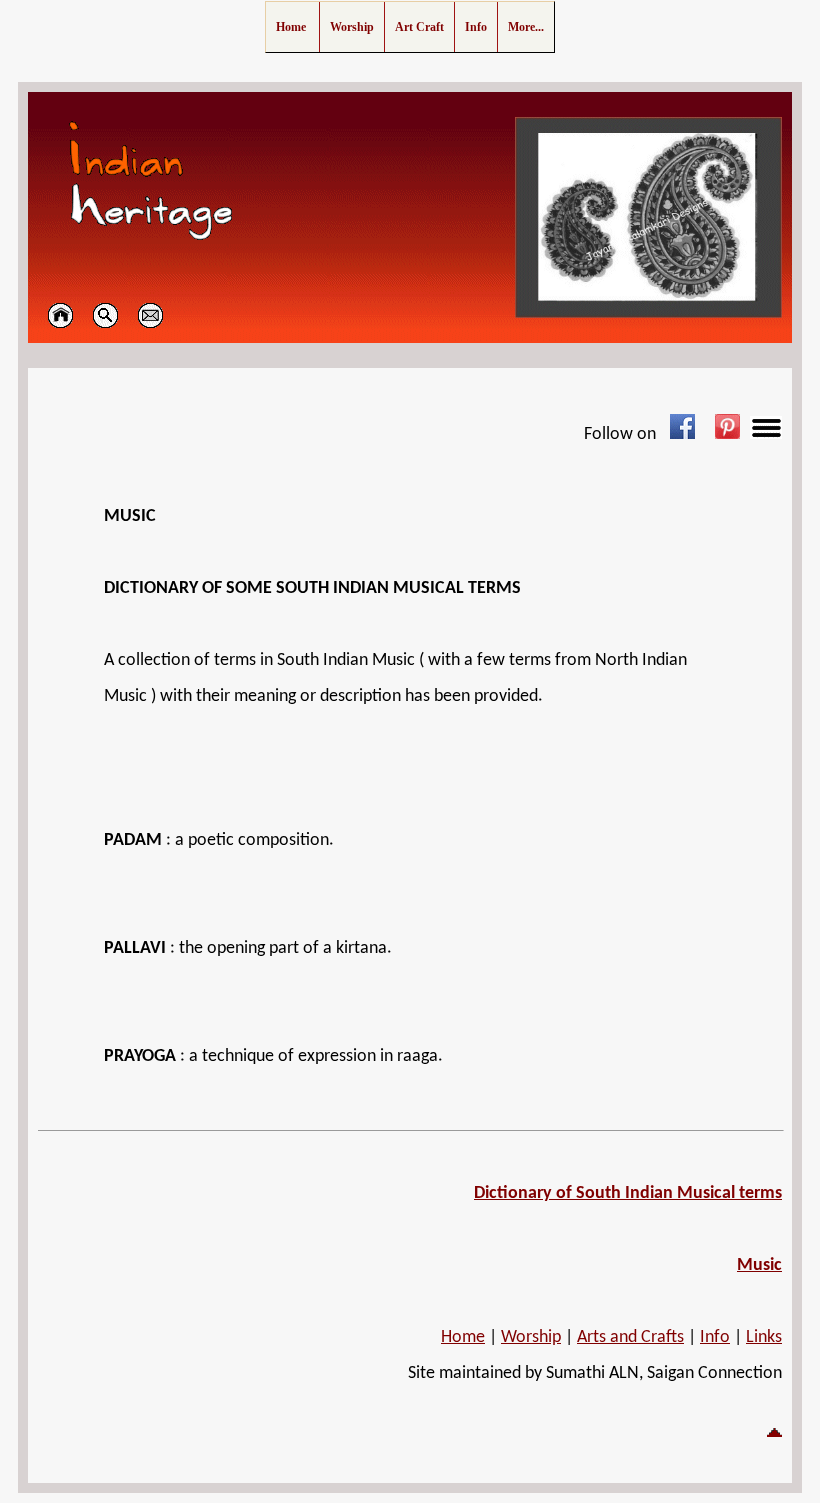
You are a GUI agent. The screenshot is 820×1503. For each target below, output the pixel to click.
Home (463, 1337)
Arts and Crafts (630, 1337)
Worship (531, 1337)
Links (764, 1337)
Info (715, 1337)
